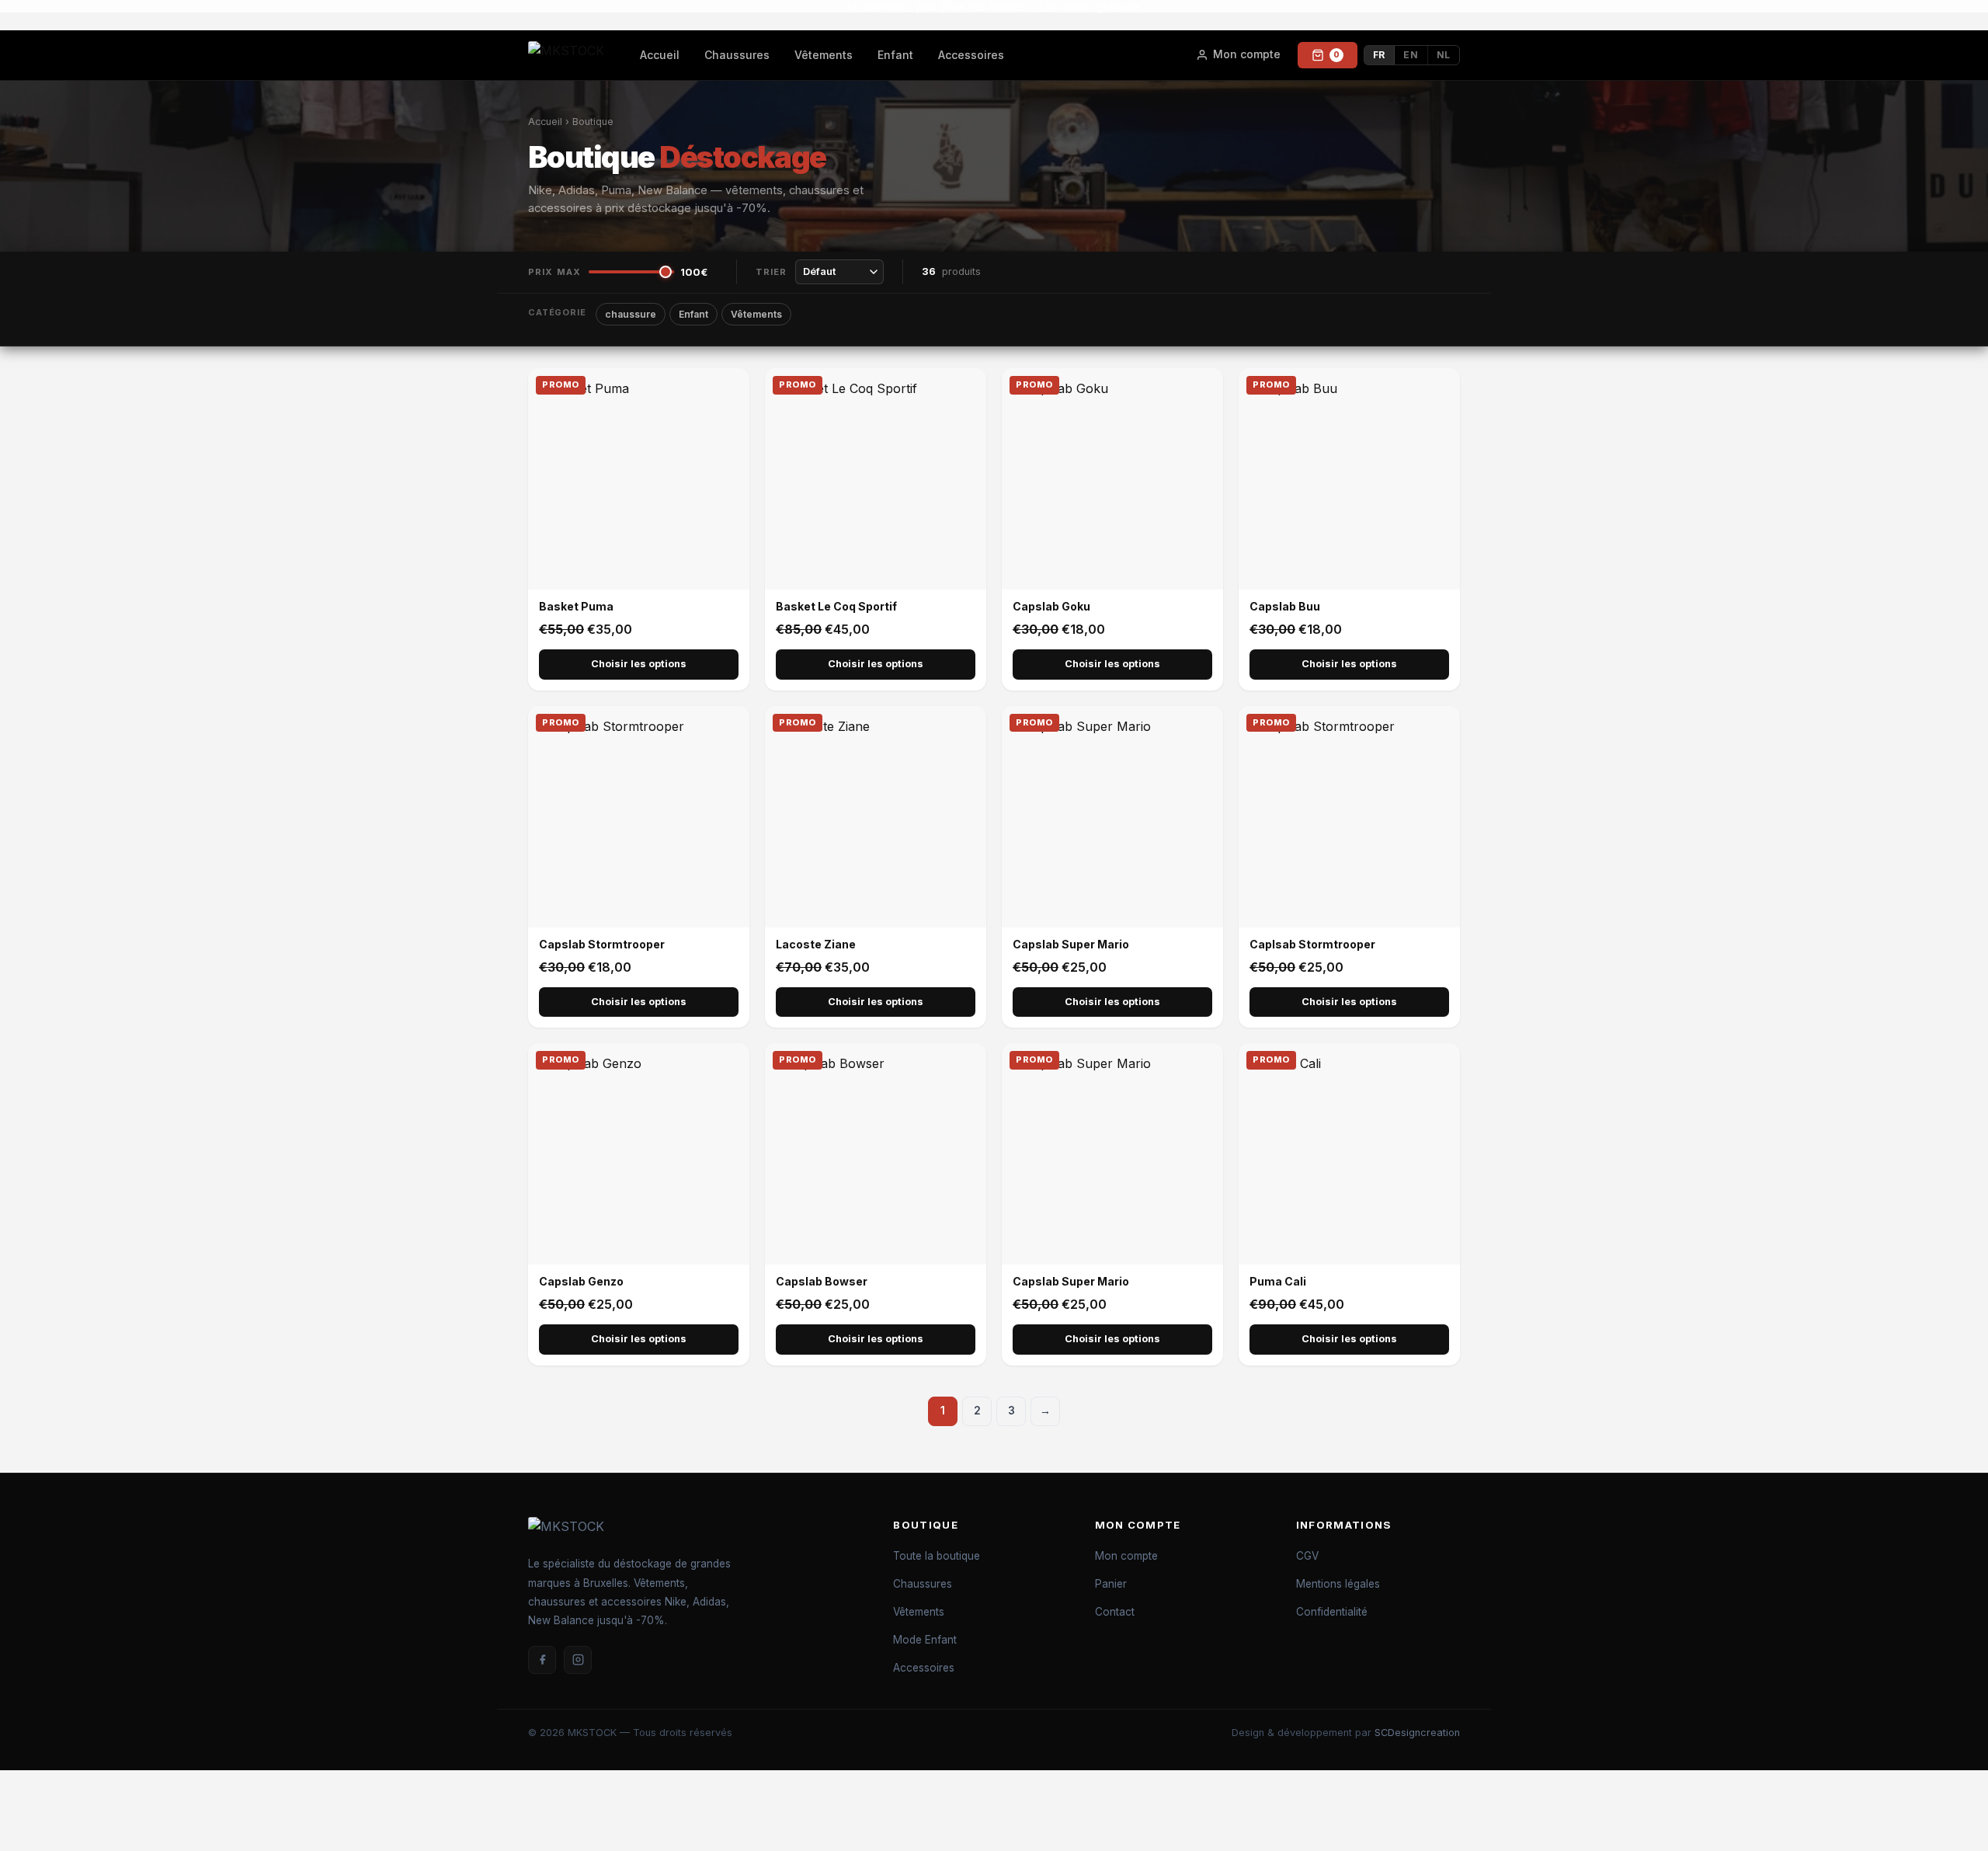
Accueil (660, 55)
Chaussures (737, 55)
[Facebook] (542, 1660)
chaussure (631, 314)
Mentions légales (1338, 1584)
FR (1379, 55)
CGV (1307, 1556)
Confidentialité (1332, 1612)
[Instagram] (578, 1660)
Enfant (895, 55)
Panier (1111, 1584)
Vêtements (824, 55)
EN (1411, 55)
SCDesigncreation (1417, 1733)
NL (1444, 55)
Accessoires (971, 55)
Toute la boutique (937, 1556)
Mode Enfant (925, 1640)
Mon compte (1126, 1556)
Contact (1115, 1612)
